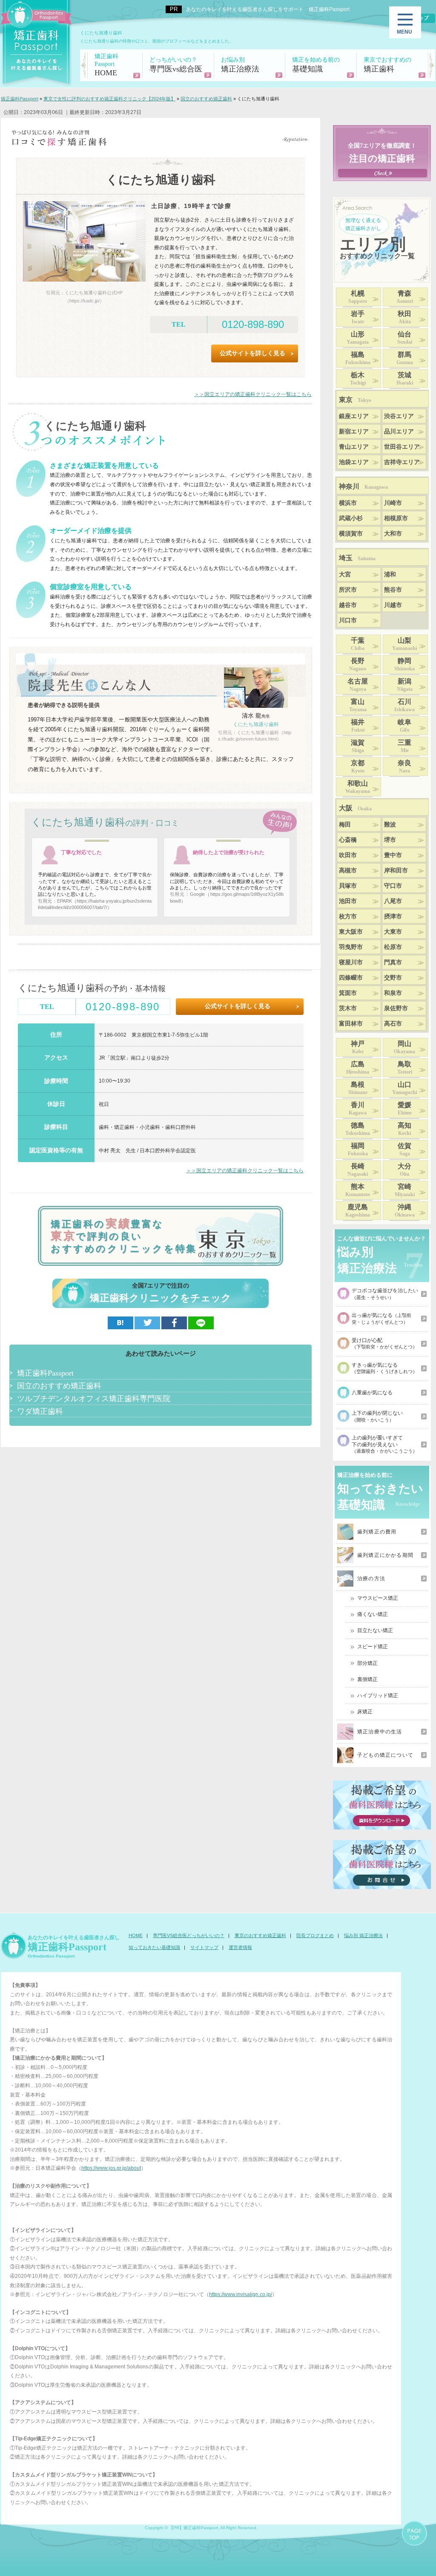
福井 (358, 726)
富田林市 (351, 1024)
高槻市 (348, 871)
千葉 (358, 644)
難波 (390, 825)
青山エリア (354, 447)
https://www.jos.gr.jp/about (111, 2168)
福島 (358, 358)
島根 (358, 1088)
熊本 (358, 1190)
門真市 (393, 962)
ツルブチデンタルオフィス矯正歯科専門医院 (94, 1398)
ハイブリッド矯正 (378, 1695)
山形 (358, 338)
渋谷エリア (399, 416)
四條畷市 (351, 978)
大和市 (393, 534)
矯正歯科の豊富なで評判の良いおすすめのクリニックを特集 (124, 1236)
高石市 (393, 1024)
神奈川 (363, 486)
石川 (404, 705)
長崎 (358, 1170)
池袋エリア (354, 462)
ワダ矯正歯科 (40, 1411)
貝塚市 (348, 886)
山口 (404, 1088)
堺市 (390, 840)
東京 (355, 400)
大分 (404, 1170)
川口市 (348, 620)
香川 (358, 1108)
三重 (404, 746)
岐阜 (404, 726)
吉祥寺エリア (402, 462)
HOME (106, 65)
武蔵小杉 (351, 518)
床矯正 (365, 1712)
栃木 (358, 379)
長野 (358, 664)
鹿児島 (358, 1211)
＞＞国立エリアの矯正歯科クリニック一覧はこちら (253, 394)
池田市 (348, 901)
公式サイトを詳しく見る (252, 353)
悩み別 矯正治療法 (363, 1935)
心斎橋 (348, 840)
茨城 (405, 379)
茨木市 (348, 1008)
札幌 (358, 297)
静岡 (404, 664)
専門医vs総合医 (176, 65)
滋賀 (358, 746)
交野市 (393, 978)
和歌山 (358, 787)
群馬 (405, 358)
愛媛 (405, 1108)
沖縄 (405, 1211)
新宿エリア (354, 432)
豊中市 (393, 855)
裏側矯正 (367, 1679)
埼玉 (357, 558)
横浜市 (348, 503)
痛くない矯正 (373, 1614)
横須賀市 (351, 534)
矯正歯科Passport (45, 1373)
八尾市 (393, 901)
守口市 (393, 886)
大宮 (345, 574)
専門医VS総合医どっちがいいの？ (189, 1935)
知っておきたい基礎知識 (154, 1947)
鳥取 (405, 1068)
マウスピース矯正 (378, 1598)
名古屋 (358, 685)
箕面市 (348, 993)
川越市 (393, 605)
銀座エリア (354, 416)
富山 (358, 705)
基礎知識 (316, 65)
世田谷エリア (402, 447)
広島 (358, 1068)
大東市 (393, 932)
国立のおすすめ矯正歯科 (59, 1385)
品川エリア (399, 432)
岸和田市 (396, 871)
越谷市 (348, 605)
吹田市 (348, 855)
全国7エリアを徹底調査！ (382, 153)
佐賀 (404, 1149)
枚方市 (348, 916)
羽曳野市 (351, 947)
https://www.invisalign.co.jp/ (241, 2294)
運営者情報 (240, 1947)
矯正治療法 (240, 65)
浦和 (390, 574)
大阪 (355, 808)
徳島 (358, 1129)
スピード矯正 (373, 1647)
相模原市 (396, 518)
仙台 (405, 338)
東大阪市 (351, 932)
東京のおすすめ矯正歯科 (260, 1935)
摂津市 (393, 916)
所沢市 (348, 590)
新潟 (405, 685)
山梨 (404, 644)
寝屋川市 (351, 962)
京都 (358, 767)
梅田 (345, 825)
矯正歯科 (387, 65)
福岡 (358, 1149)
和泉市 (393, 993)
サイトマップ (204, 1947)
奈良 (404, 767)
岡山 (404, 1047)
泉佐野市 (396, 1008)
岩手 (358, 317)
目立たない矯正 (375, 1630)
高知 (404, 1129)
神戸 (358, 1047)
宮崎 (405, 1190)
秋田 (404, 317)
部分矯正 (367, 1663)
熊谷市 (393, 590)
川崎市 (393, 503)
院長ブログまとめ (315, 1935)
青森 (405, 297)
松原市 (393, 947)
